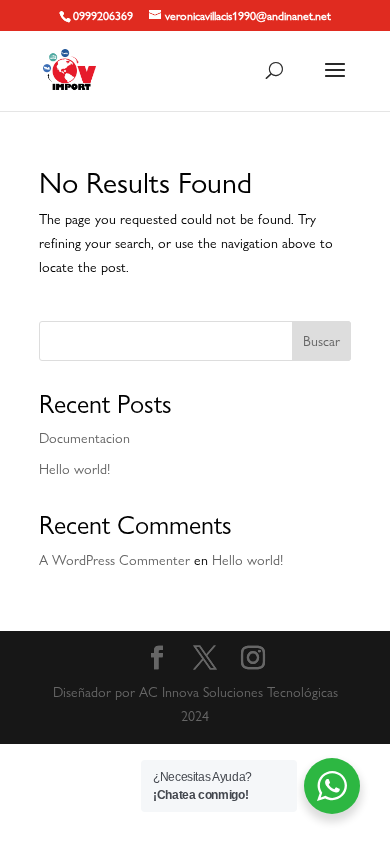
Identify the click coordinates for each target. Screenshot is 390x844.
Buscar (321, 341)
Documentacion (84, 438)
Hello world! (74, 469)
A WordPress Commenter (114, 560)
